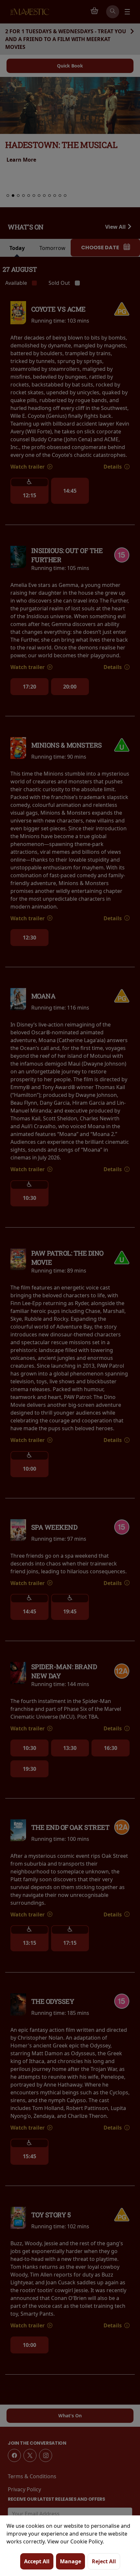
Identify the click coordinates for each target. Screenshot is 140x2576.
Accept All (37, 2561)
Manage (70, 2561)
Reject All (104, 2561)
